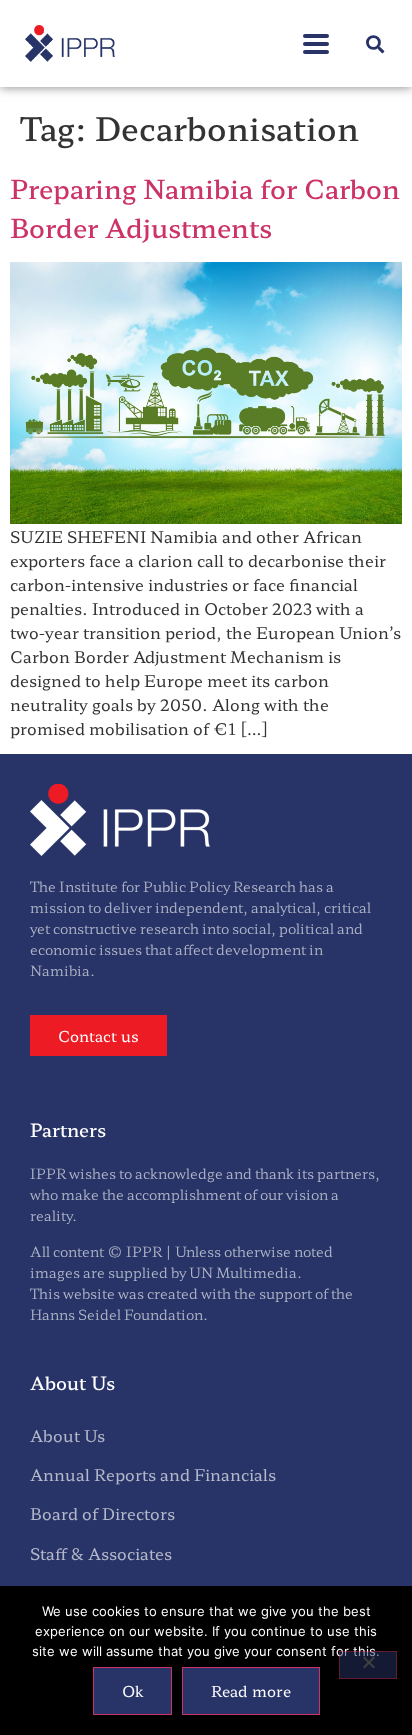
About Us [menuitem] (67, 1435)
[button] (316, 33)
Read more (251, 1690)
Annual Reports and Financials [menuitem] (153, 1474)
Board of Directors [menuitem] (102, 1513)
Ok (132, 1690)
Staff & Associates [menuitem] (101, 1553)
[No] (368, 1665)
